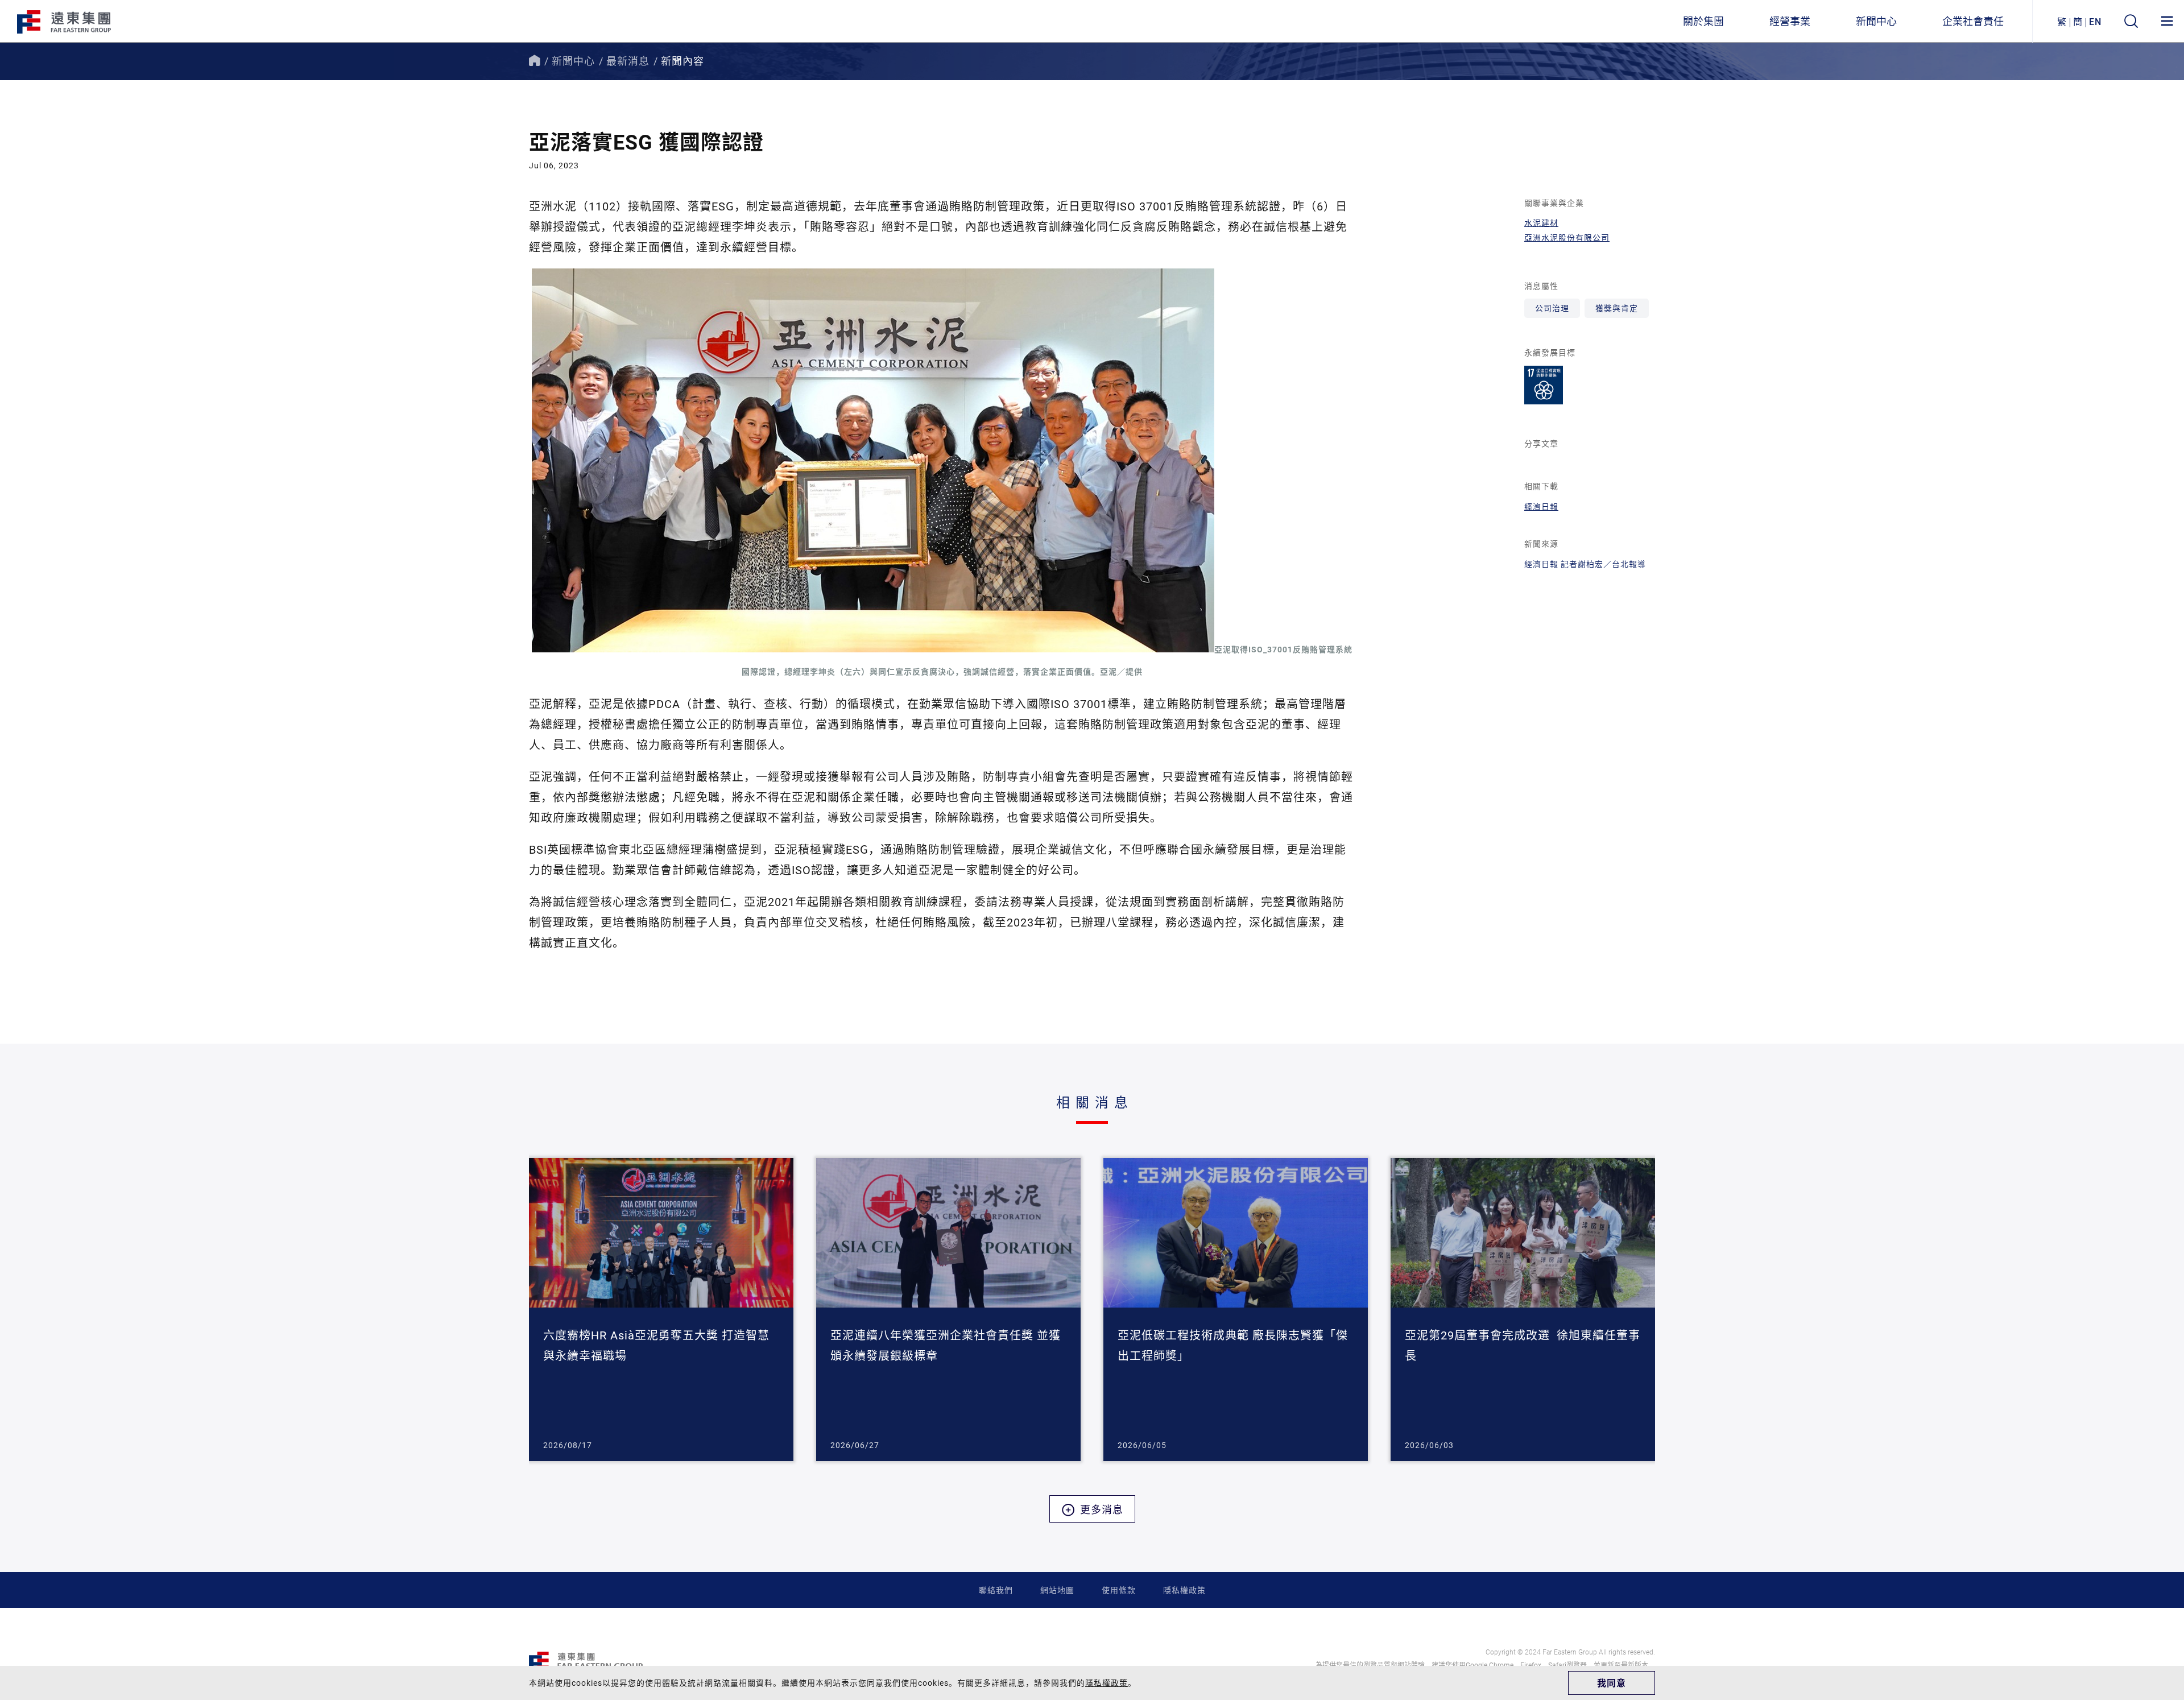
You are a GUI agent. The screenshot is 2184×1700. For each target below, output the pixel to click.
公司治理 (1552, 308)
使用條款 (1119, 1590)
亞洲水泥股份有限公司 (1567, 237)
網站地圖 (1057, 1590)
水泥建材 (1541, 223)
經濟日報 (1541, 506)
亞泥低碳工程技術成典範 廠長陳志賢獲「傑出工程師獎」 (1233, 1345)
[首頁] (535, 61)
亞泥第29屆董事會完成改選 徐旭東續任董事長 (1523, 1345)
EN (2095, 21)
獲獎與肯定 (1617, 308)
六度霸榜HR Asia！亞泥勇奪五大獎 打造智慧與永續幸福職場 (656, 1345)
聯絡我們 (996, 1590)
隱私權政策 (1184, 1590)
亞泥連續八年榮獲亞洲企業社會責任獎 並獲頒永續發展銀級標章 (946, 1345)
